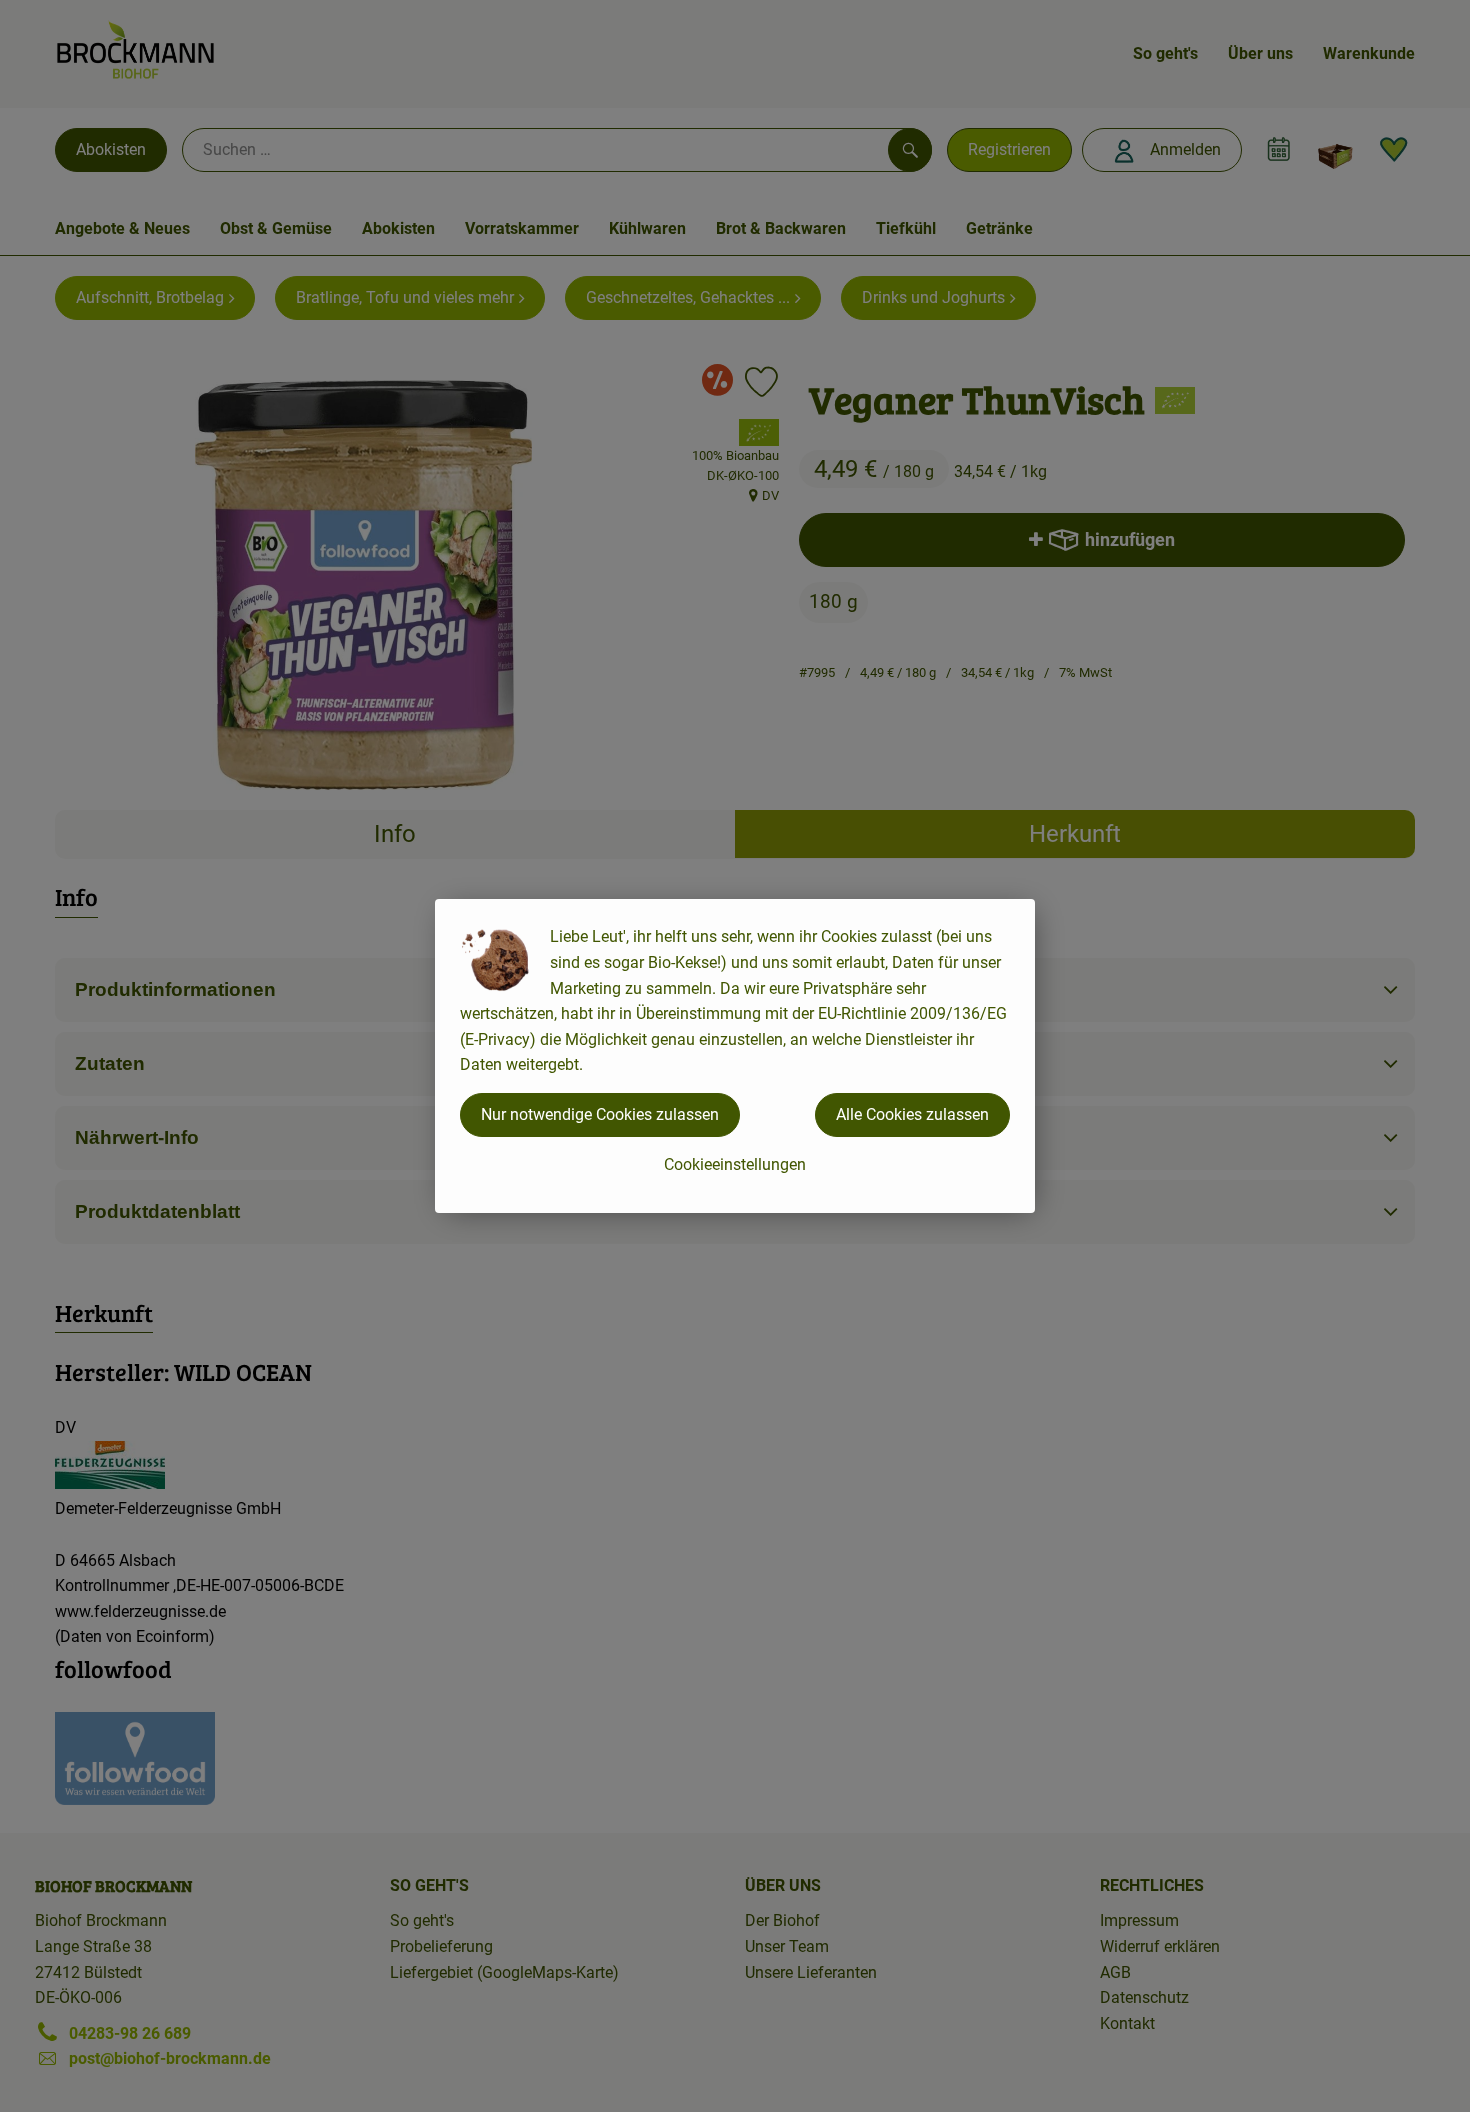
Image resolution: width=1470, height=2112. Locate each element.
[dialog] (735, 1056)
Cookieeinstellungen (735, 1164)
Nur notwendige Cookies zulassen (600, 1114)
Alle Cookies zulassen (912, 1114)
